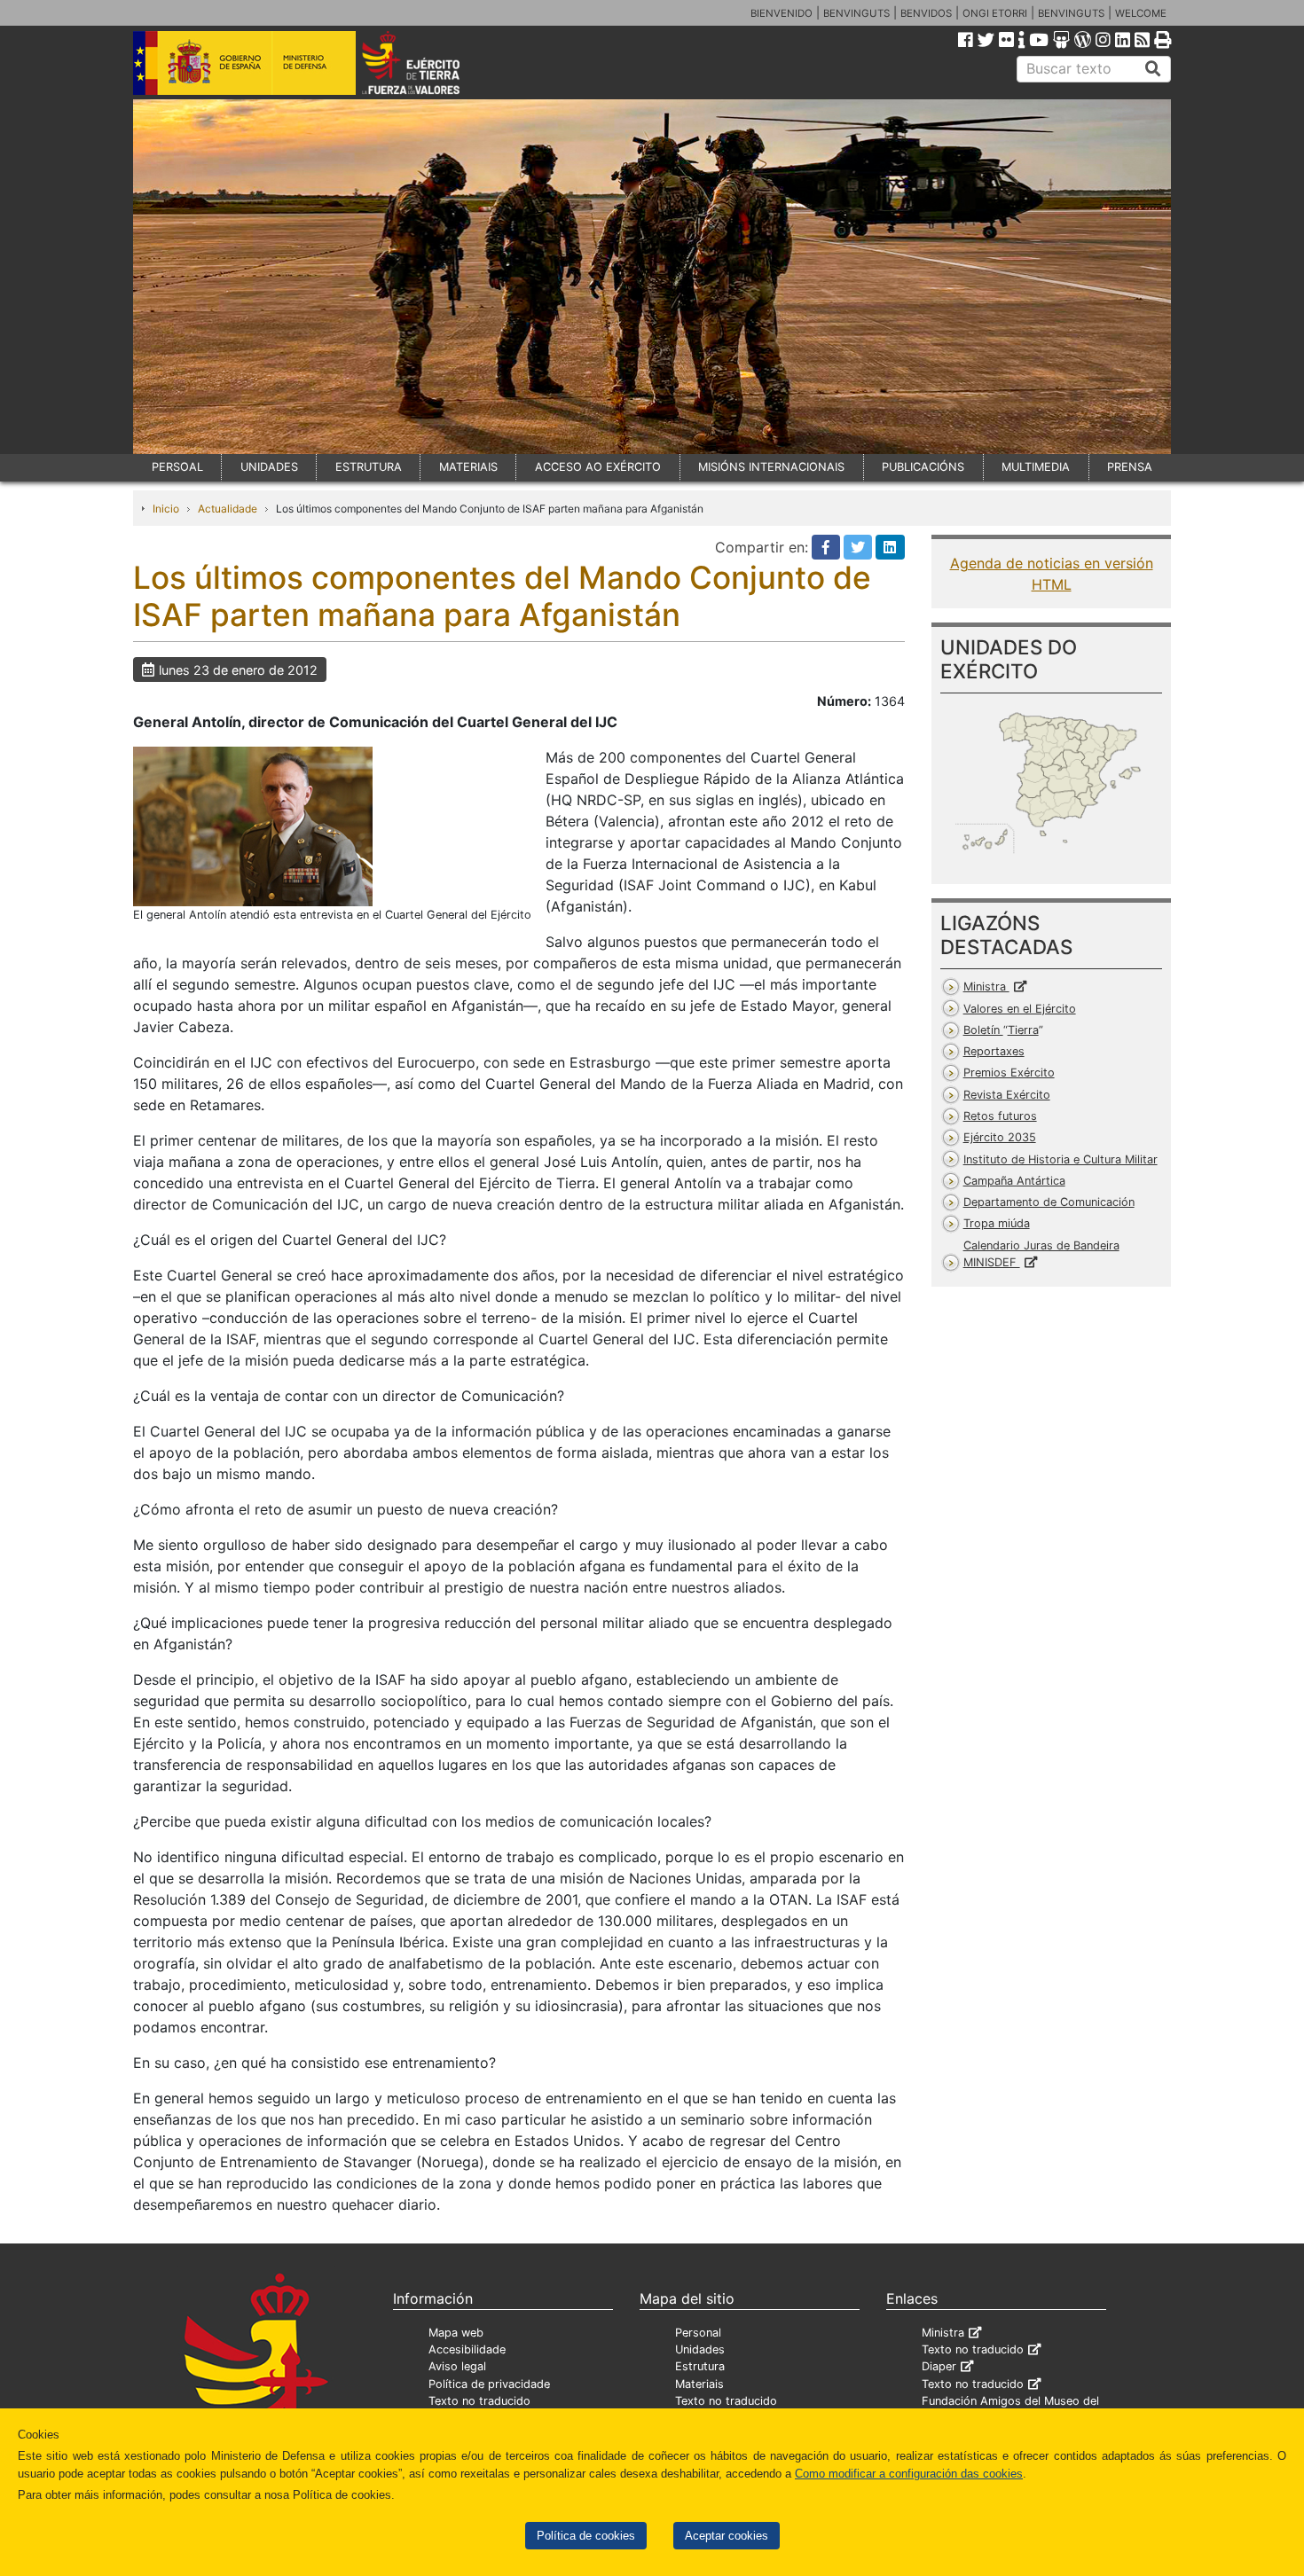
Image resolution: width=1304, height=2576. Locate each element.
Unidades (700, 2349)
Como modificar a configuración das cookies (909, 2474)
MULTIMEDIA (1036, 467)
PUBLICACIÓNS (923, 467)
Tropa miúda (997, 1223)
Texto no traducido (479, 2401)
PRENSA (1130, 467)
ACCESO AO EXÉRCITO (598, 467)
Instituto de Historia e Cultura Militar (1060, 1159)
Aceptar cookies (727, 2536)
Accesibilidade (467, 2349)
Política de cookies (586, 2536)
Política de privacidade (489, 2384)
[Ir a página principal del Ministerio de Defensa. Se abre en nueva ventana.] (244, 61)
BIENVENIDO (782, 13)
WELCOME (1141, 13)
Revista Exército (1007, 1095)
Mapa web (456, 2333)
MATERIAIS (468, 467)
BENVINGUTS (856, 13)
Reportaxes (994, 1051)
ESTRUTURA (369, 467)
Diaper (939, 2366)
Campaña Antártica (1014, 1181)
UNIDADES (269, 467)
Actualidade (228, 509)
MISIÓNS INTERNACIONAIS (771, 467)
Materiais (699, 2384)
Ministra (986, 987)
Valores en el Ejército (1020, 1009)
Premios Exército (1009, 1073)
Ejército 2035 (1000, 1137)
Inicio (166, 509)
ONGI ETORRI (995, 13)
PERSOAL (177, 467)
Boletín (1001, 1030)
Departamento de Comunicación (1049, 1202)
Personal (698, 2333)
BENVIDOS (926, 13)
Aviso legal (457, 2366)
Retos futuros (1000, 1116)
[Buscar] (1153, 69)
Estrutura (700, 2366)
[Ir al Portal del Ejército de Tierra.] (431, 61)
